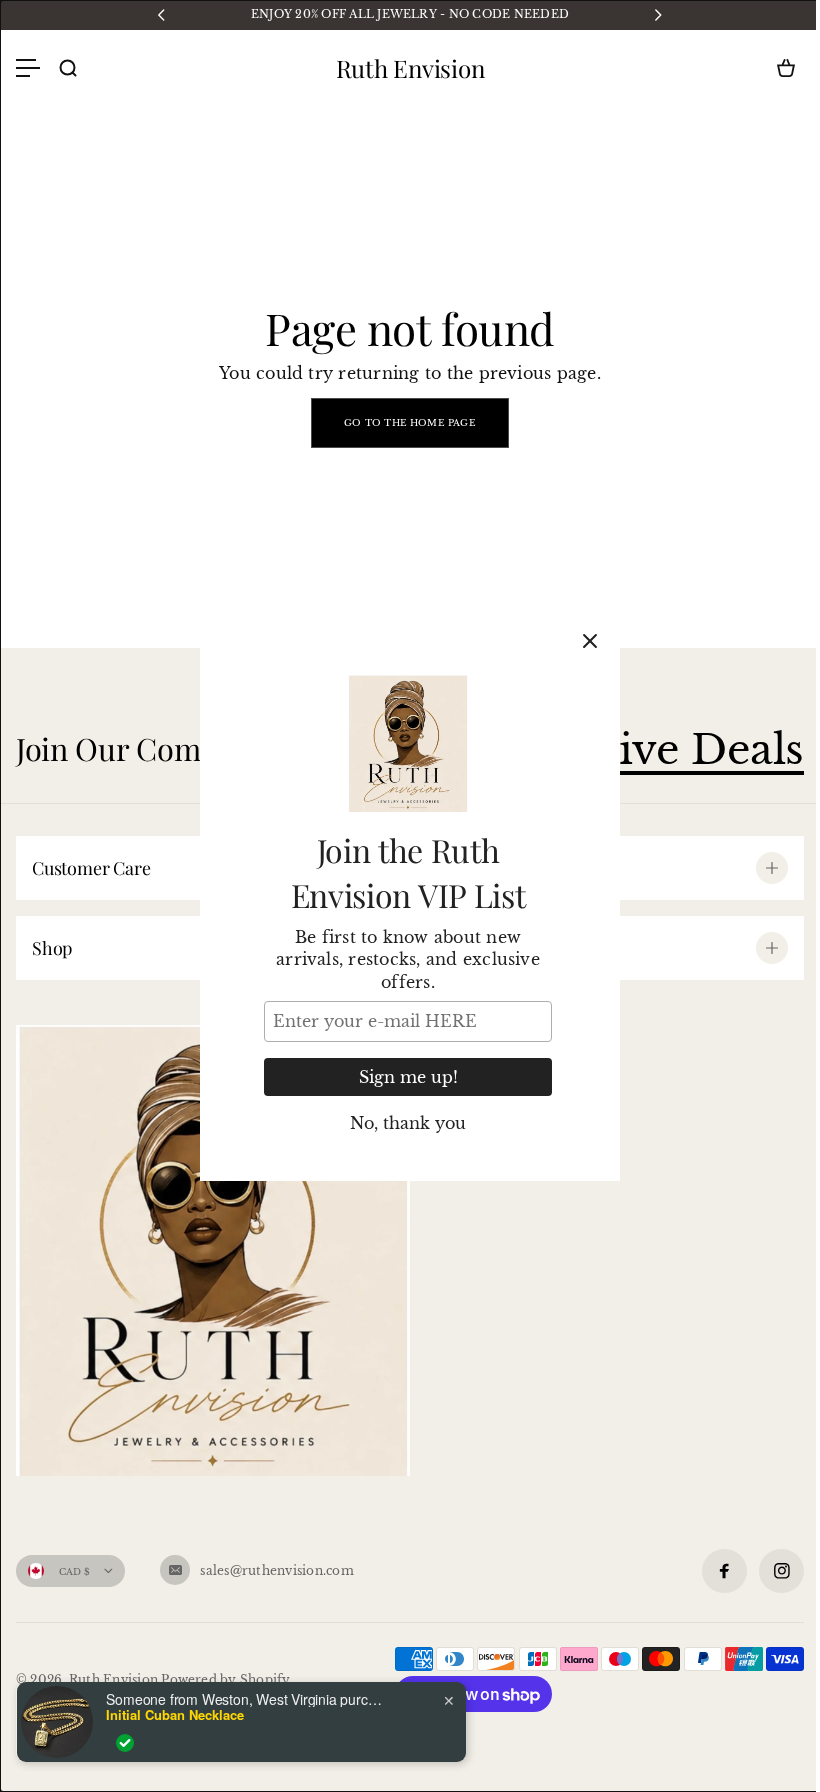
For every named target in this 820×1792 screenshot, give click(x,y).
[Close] (590, 641)
